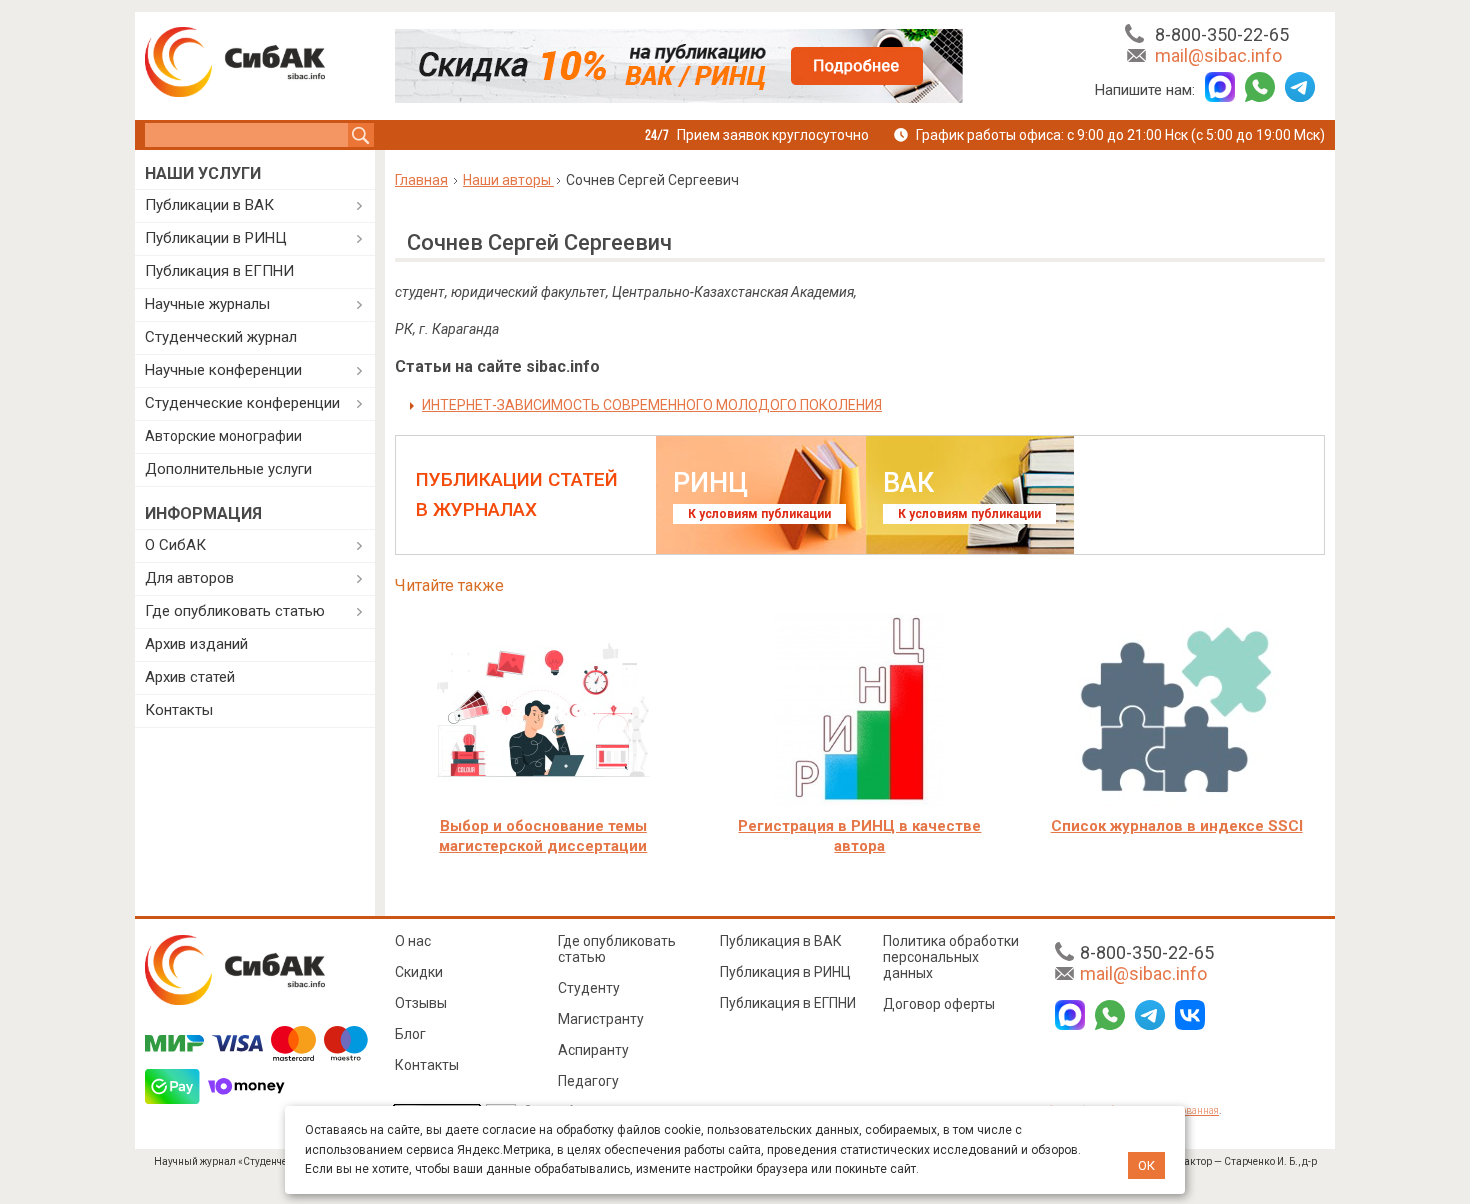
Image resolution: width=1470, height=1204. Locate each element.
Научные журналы (207, 304)
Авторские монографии (223, 436)
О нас (413, 941)
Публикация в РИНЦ (785, 972)
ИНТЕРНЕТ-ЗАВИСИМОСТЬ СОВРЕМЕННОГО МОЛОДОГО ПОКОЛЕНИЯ (652, 405)
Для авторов (189, 578)
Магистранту (601, 1019)
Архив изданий (196, 644)
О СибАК (175, 545)
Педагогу (588, 1081)
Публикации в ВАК (209, 205)
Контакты (179, 710)
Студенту (589, 988)
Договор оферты (939, 1004)
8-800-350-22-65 (1222, 34)
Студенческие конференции (242, 403)
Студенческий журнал (221, 337)
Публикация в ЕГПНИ (219, 271)
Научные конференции (223, 370)
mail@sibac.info (1218, 55)
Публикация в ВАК (781, 941)
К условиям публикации (759, 514)
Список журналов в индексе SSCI (1177, 826)
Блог (410, 1034)
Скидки (419, 972)
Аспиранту (593, 1050)
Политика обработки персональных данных (951, 957)
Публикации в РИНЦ (216, 238)
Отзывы (421, 1003)
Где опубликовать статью (235, 611)
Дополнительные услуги (228, 469)
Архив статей (190, 677)
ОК (1146, 1165)
